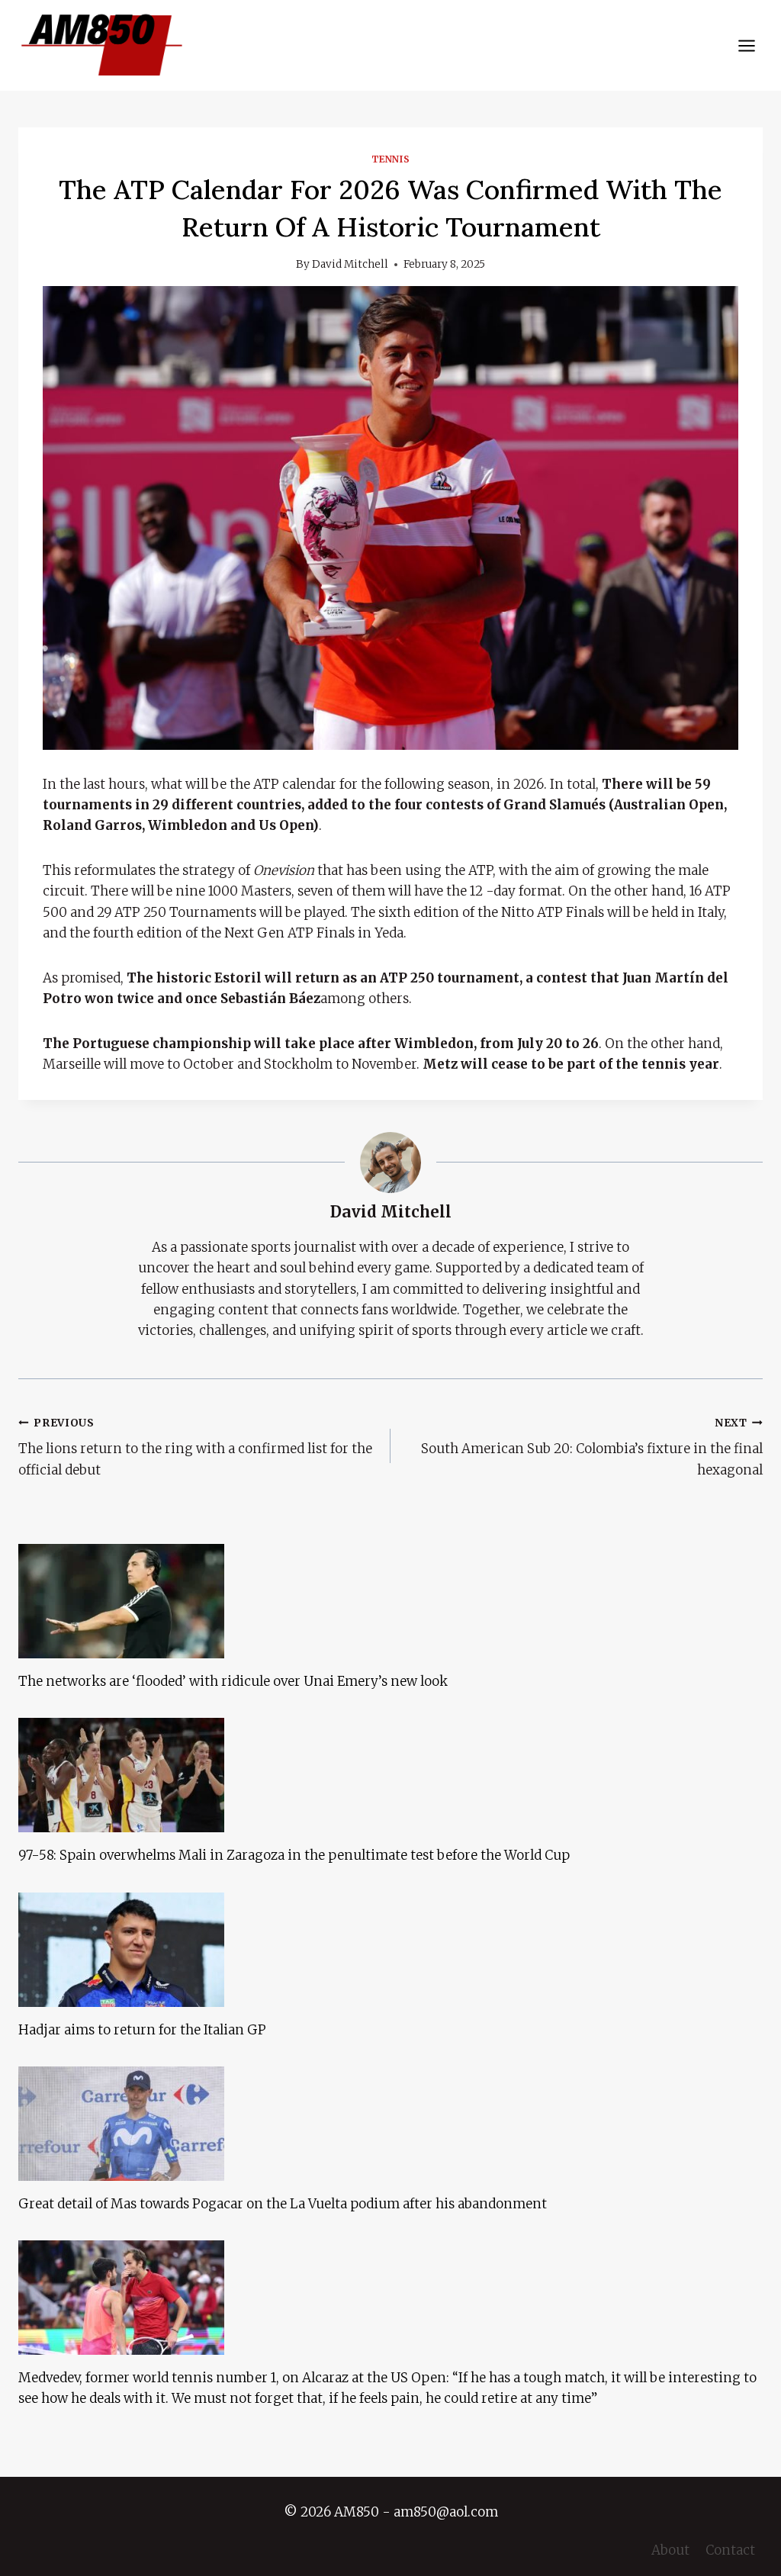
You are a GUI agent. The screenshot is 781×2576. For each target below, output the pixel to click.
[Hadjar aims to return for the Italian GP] (390, 1950)
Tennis (391, 159)
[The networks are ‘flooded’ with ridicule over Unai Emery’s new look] (390, 1601)
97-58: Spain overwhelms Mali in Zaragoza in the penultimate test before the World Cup (294, 1855)
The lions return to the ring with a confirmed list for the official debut (195, 1447)
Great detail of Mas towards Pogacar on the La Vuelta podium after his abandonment (283, 2204)
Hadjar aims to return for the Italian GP (142, 2030)
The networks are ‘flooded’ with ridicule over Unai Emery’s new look (233, 1681)
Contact (730, 2550)
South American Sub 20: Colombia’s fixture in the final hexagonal (592, 1447)
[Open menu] (746, 45)
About (670, 2550)
